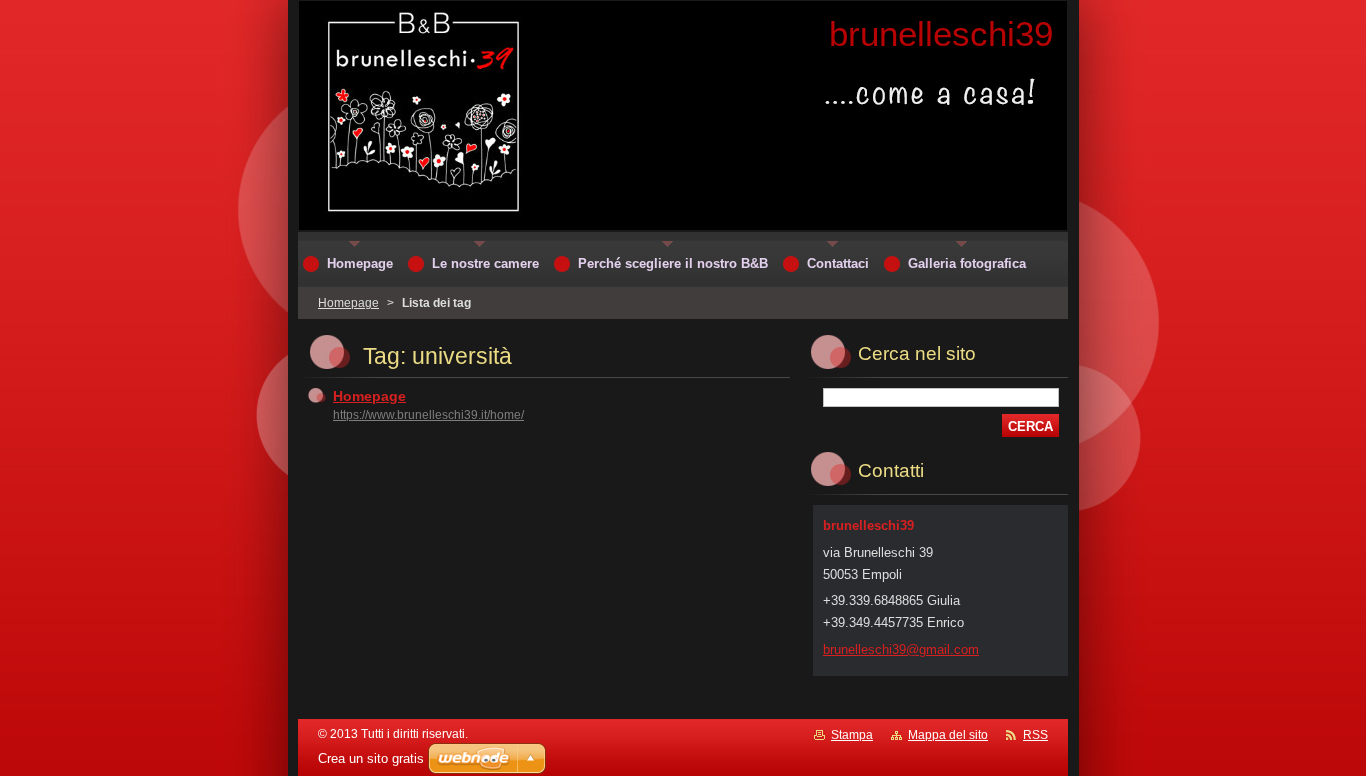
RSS (1035, 735)
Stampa (852, 735)
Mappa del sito (948, 735)
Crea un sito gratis (371, 758)
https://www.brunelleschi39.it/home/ (428, 415)
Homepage (348, 303)
